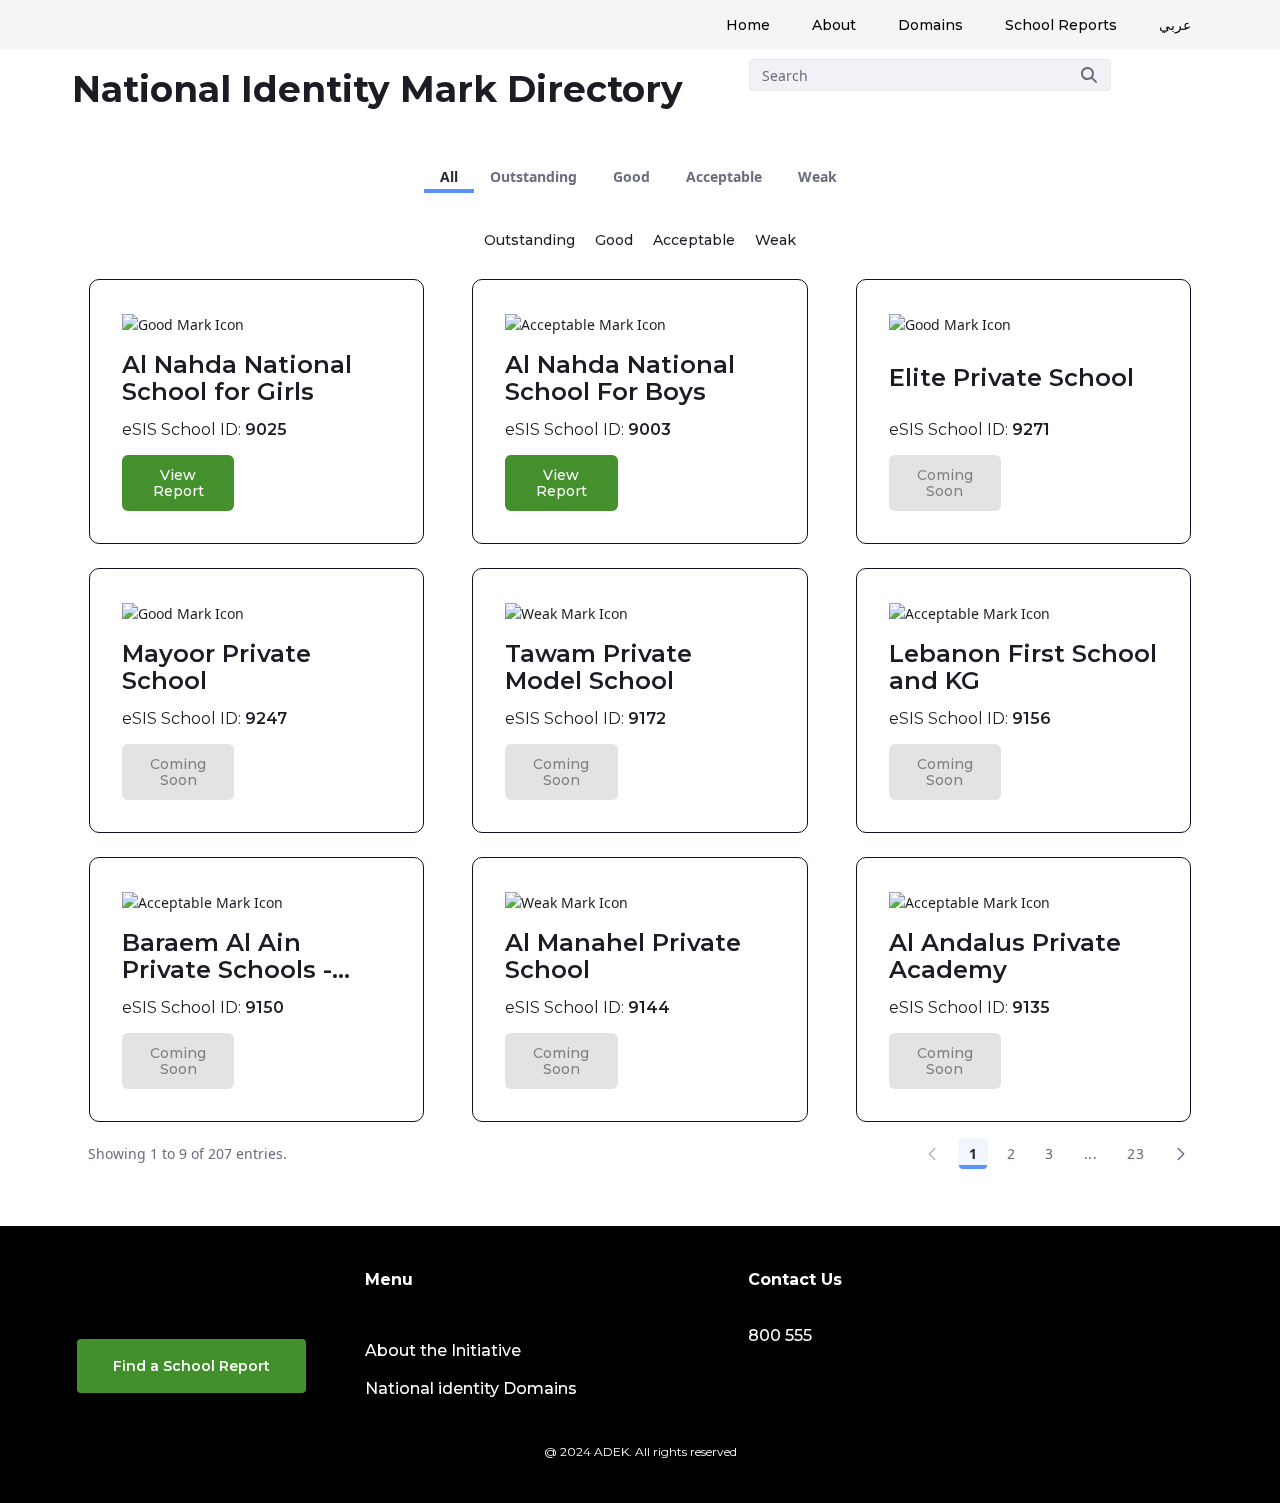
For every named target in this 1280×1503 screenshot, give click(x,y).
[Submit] (1089, 75)
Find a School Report (191, 1366)
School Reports (1061, 25)
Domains (930, 25)
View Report (178, 483)
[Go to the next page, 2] (1181, 1154)
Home (748, 25)
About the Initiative (443, 1350)
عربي (1175, 25)
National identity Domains (471, 1388)
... (1090, 1153)
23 (1135, 1153)
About (834, 25)
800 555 (780, 1335)
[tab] (449, 177)
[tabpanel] (640, 693)
